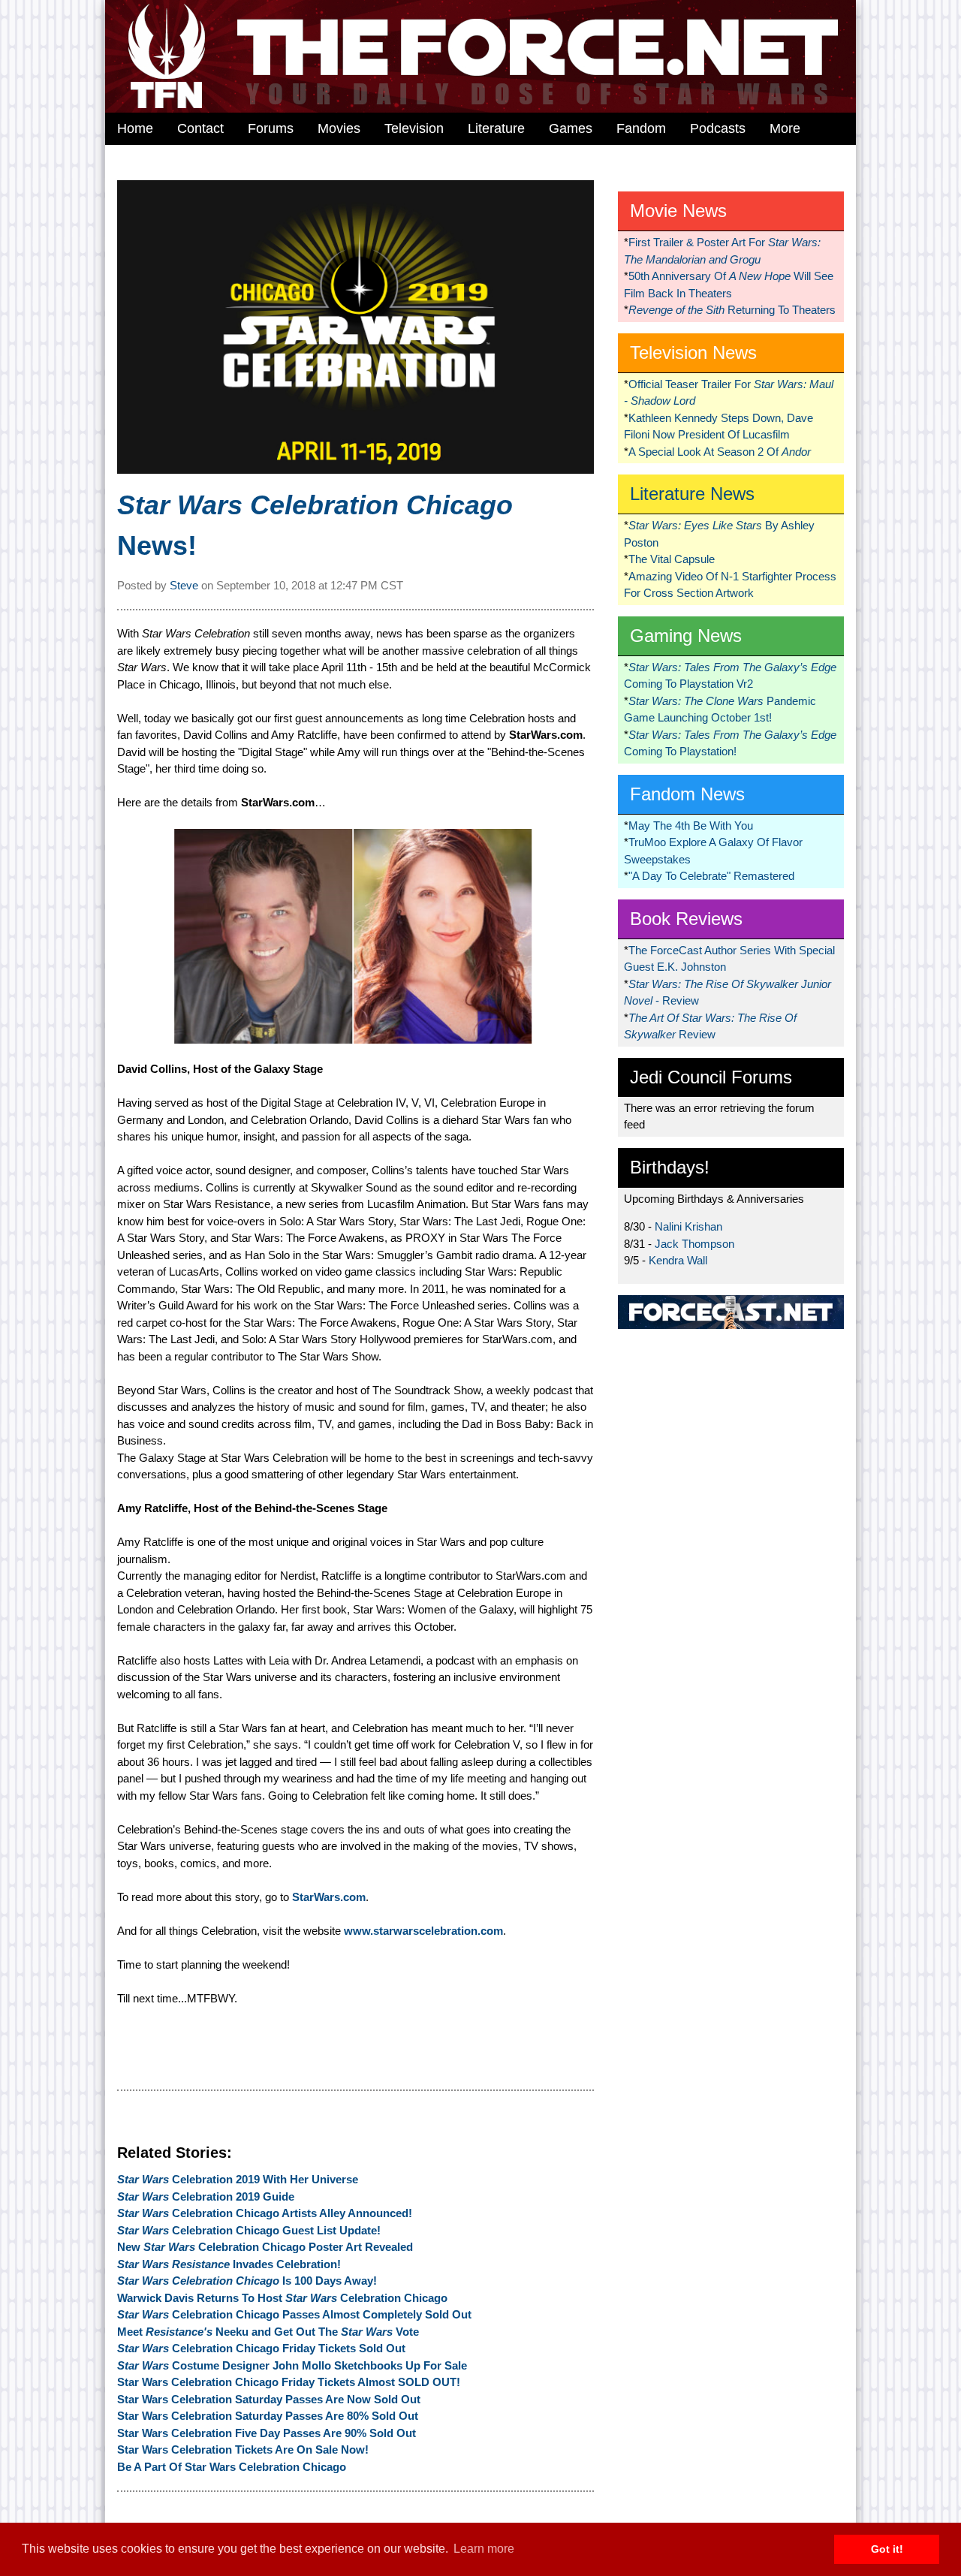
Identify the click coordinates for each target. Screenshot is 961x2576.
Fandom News (687, 794)
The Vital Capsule (672, 559)
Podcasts (718, 128)
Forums (271, 128)
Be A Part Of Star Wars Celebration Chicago (232, 2467)
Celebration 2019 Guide (206, 2196)
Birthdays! (670, 1167)
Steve (184, 585)
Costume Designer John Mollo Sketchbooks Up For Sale (292, 2365)
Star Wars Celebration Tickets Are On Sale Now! (243, 2449)
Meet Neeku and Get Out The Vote (268, 2332)
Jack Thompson (694, 1244)
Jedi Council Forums (711, 1077)
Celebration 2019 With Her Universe (238, 2179)
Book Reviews (686, 919)
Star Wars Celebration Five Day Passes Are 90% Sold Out (267, 2433)
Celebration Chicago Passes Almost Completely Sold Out (294, 2314)
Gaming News (686, 636)
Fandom (641, 128)
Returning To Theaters (732, 310)
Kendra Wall (678, 1260)
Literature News (692, 494)
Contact (200, 128)
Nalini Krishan (688, 1226)
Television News (693, 353)
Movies (339, 128)
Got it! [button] (887, 2549)
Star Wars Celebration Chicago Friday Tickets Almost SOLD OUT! (289, 2382)
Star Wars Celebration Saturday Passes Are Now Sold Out (269, 2399)
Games (571, 128)
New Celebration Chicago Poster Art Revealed (265, 2247)
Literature (496, 128)
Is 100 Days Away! (247, 2281)
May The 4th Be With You (691, 826)
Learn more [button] (484, 2549)
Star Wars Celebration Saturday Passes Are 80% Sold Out (268, 2416)
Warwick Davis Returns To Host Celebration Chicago (282, 2298)
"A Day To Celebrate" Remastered (711, 876)
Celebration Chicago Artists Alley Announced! (265, 2213)
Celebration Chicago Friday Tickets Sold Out (261, 2348)
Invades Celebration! (229, 2264)
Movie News (678, 211)
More (785, 128)
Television (414, 128)
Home (135, 128)
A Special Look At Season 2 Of (720, 452)
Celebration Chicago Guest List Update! (249, 2230)
